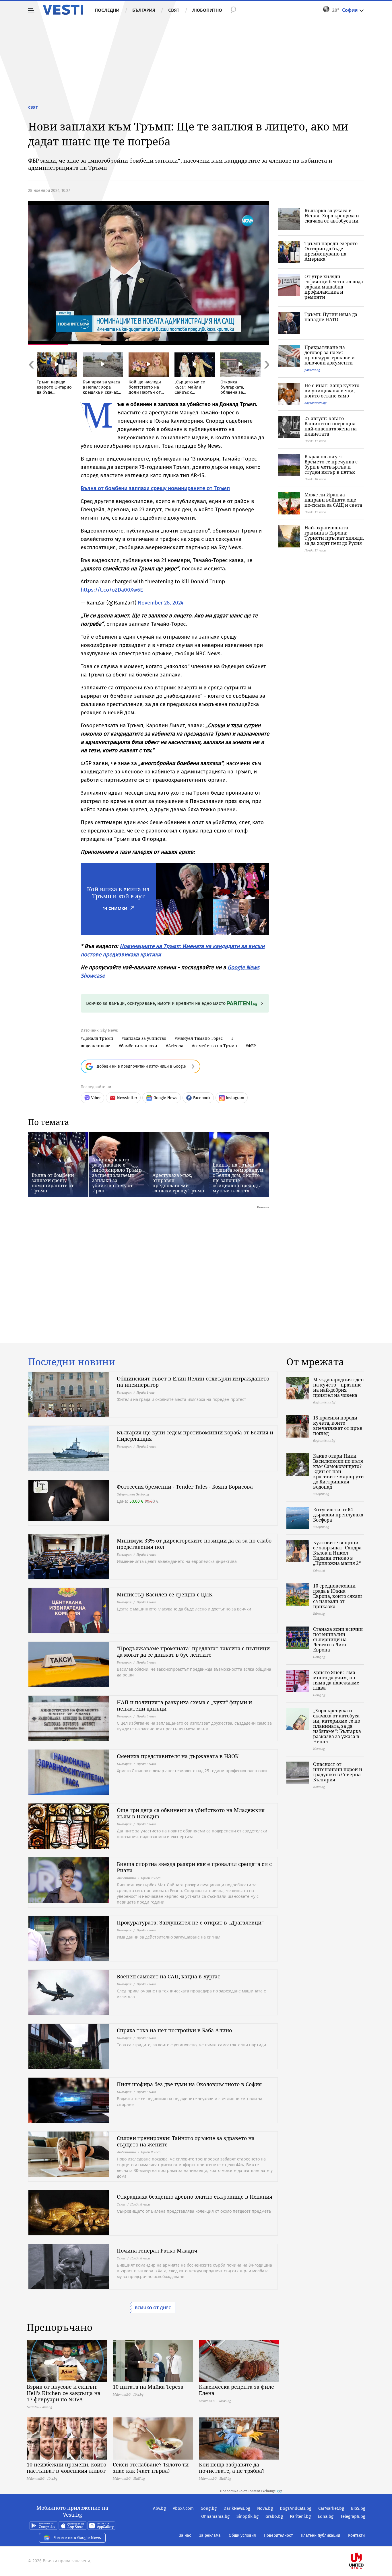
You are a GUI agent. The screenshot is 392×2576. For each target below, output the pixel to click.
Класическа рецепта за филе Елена (236, 2390)
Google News (165, 1098)
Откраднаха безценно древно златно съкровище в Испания (195, 2197)
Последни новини (72, 1362)
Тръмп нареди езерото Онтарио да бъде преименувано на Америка (331, 251)
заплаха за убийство (145, 1038)
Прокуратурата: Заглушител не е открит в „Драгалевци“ (190, 1922)
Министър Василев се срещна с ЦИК (165, 1594)
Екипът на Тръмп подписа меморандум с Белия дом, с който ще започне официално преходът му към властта (238, 1178)
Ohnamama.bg (215, 2516)
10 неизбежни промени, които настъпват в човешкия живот (66, 2468)
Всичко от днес (153, 2308)
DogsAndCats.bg (296, 2508)
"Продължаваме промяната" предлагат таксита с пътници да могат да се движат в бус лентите (193, 1651)
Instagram (235, 1098)
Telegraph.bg (353, 2516)
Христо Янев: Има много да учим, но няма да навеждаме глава (336, 1680)
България (144, 10)
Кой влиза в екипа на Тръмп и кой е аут (118, 893)
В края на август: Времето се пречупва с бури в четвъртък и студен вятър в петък (331, 464)
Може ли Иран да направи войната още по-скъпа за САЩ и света (333, 500)
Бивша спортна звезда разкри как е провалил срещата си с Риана (194, 1867)
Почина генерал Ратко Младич (157, 2251)
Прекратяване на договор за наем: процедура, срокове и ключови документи (330, 355)
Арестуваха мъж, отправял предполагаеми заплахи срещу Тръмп (178, 1183)
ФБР (252, 1046)
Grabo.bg (274, 2516)
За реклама (210, 2535)
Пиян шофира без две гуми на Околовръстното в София (189, 2084)
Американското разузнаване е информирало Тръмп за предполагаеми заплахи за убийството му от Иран (117, 1175)
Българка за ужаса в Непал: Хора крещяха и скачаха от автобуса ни (332, 216)
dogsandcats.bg (316, 403)
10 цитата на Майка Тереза (148, 2387)
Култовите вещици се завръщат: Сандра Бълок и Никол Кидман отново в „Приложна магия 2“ (337, 1553)
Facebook (202, 1098)
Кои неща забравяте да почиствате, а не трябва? (232, 2468)
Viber (96, 1098)
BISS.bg (358, 2508)
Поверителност (278, 2535)
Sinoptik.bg (248, 2516)
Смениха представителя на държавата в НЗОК (178, 1756)
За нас (185, 2535)
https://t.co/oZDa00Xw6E (112, 590)
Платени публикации (320, 2535)
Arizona (176, 1046)
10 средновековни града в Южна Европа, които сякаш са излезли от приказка (337, 1596)
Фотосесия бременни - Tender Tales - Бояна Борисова (185, 1487)
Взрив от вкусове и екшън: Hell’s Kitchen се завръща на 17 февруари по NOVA (64, 2393)
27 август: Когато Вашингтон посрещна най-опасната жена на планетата (331, 426)
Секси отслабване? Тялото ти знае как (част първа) (151, 2468)
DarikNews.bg (237, 2508)
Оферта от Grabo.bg (133, 1494)
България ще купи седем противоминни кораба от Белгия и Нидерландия (195, 1436)
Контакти (356, 2535)
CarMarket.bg (331, 2508)
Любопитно (207, 10)
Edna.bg (326, 2516)
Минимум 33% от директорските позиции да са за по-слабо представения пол (194, 1544)
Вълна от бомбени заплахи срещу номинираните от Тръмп (53, 1183)
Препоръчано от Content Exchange (248, 2491)
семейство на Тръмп (216, 1046)
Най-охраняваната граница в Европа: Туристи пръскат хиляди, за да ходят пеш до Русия (334, 535)
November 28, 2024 (161, 603)
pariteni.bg (312, 370)
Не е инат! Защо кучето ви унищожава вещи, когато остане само (332, 391)
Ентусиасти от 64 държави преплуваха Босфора (338, 1515)
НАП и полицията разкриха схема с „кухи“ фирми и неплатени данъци (184, 1705)
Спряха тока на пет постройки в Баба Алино (174, 2030)
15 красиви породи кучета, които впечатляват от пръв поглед (338, 1426)
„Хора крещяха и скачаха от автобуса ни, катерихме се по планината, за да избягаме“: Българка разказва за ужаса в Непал (337, 1726)
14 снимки (115, 908)
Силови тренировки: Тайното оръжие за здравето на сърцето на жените (186, 2141)
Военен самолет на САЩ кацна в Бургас (168, 1976)
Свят (174, 10)
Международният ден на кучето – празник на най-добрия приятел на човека (338, 1387)
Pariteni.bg (300, 2516)
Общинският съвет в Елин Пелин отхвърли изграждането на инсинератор (193, 1382)
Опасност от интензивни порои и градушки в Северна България (338, 1772)
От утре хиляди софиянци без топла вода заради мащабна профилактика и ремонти (334, 287)
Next (266, 377)
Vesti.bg (63, 10)
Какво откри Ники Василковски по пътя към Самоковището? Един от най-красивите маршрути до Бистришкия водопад (338, 1471)
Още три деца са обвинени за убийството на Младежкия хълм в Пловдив (191, 1813)
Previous (31, 377)
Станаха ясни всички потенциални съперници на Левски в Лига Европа (338, 1639)
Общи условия (242, 2535)
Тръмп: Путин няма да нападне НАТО (331, 317)
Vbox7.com (183, 2508)
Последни (107, 10)
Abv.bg (159, 2508)
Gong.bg (209, 2508)
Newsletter (127, 1098)
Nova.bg (265, 2508)
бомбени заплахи (139, 1046)
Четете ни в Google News (77, 2538)
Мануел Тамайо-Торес (200, 1038)
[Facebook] (365, 2543)
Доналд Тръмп (98, 1038)
